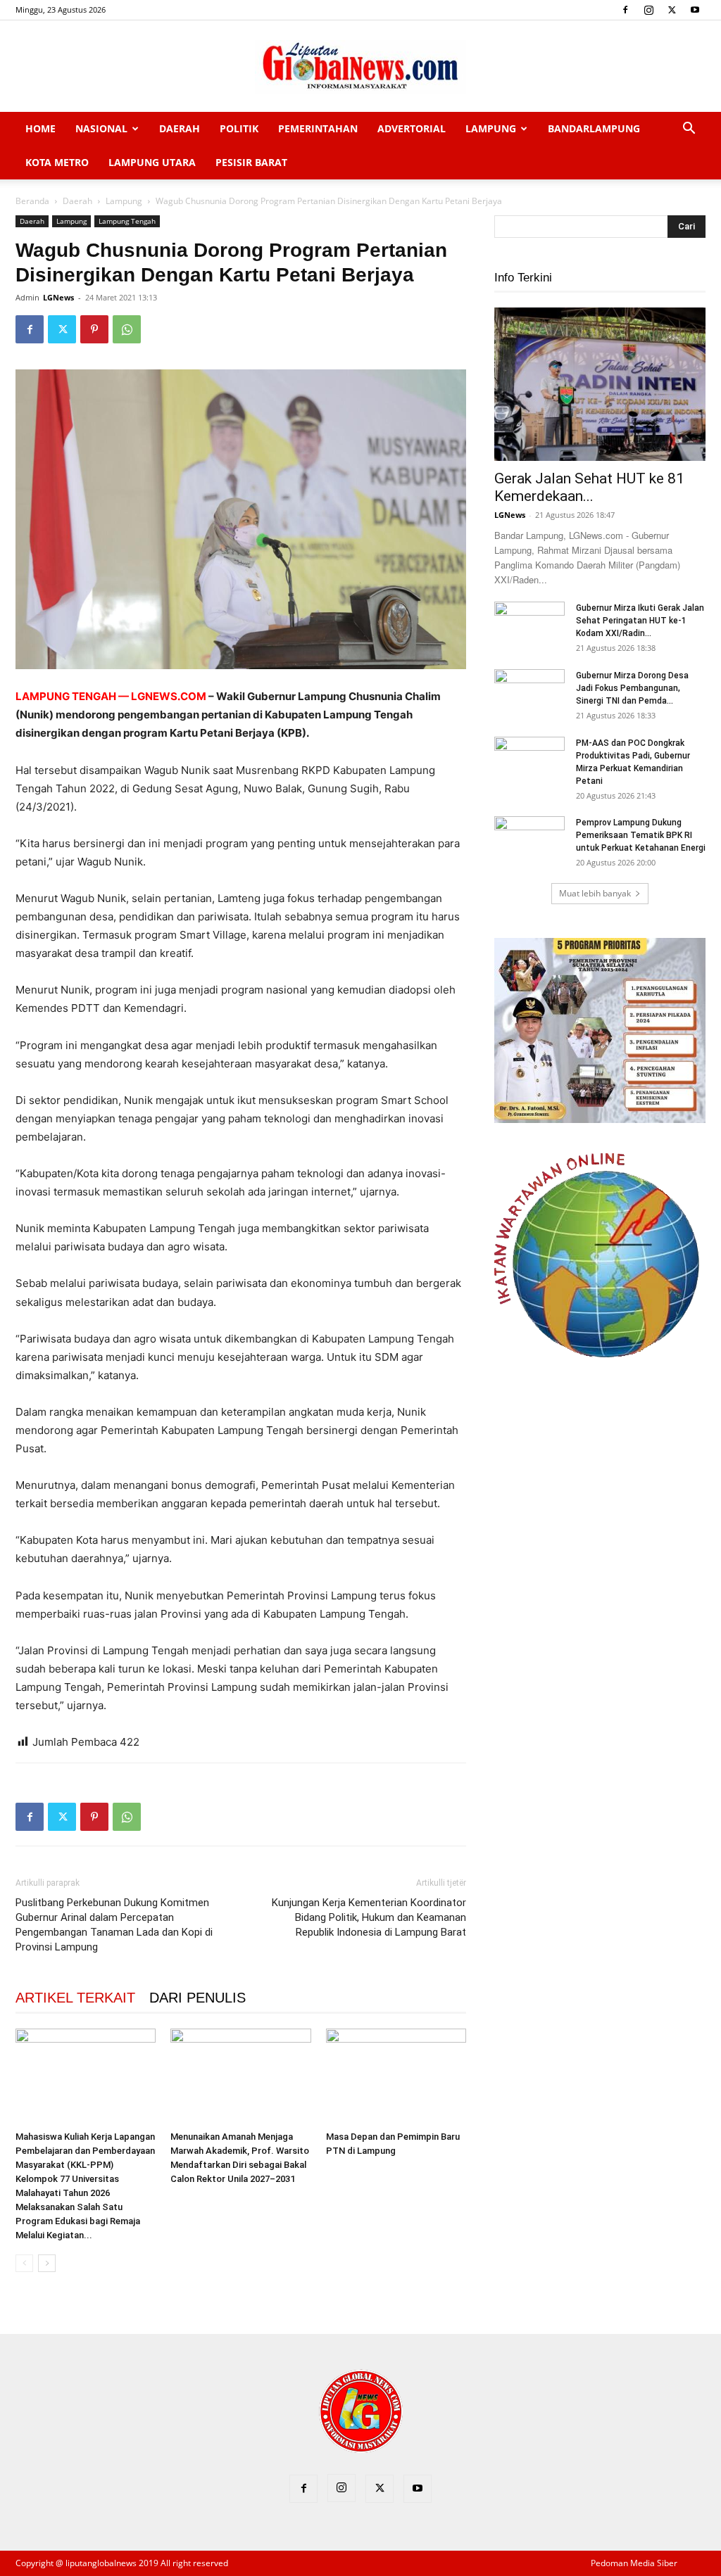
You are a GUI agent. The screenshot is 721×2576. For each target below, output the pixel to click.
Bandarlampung (594, 128)
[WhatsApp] (127, 329)
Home (40, 128)
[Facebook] (625, 10)
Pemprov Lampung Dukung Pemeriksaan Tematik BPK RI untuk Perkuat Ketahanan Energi (641, 835)
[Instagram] (648, 10)
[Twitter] (672, 10)
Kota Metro (57, 162)
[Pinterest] (94, 329)
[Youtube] (695, 10)
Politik (239, 128)
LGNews (58, 297)
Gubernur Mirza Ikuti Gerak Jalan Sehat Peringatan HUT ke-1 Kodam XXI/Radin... (640, 621)
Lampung (491, 128)
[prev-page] (24, 2263)
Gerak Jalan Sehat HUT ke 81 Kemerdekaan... (589, 487)
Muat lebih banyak (595, 893)
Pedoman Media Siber (634, 2563)
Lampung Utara (152, 162)
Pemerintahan (318, 128)
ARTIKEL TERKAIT (75, 1998)
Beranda (32, 201)
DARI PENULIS (198, 1998)
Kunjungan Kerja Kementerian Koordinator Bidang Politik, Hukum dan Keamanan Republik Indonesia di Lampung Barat (369, 1917)
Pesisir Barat (251, 162)
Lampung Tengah (127, 221)
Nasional (101, 128)
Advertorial (412, 128)
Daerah (180, 128)
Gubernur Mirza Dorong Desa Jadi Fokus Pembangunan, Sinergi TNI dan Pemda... (632, 688)
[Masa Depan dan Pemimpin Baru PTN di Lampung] (396, 2077)
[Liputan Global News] (360, 67)
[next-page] (47, 2263)
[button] (689, 130)
